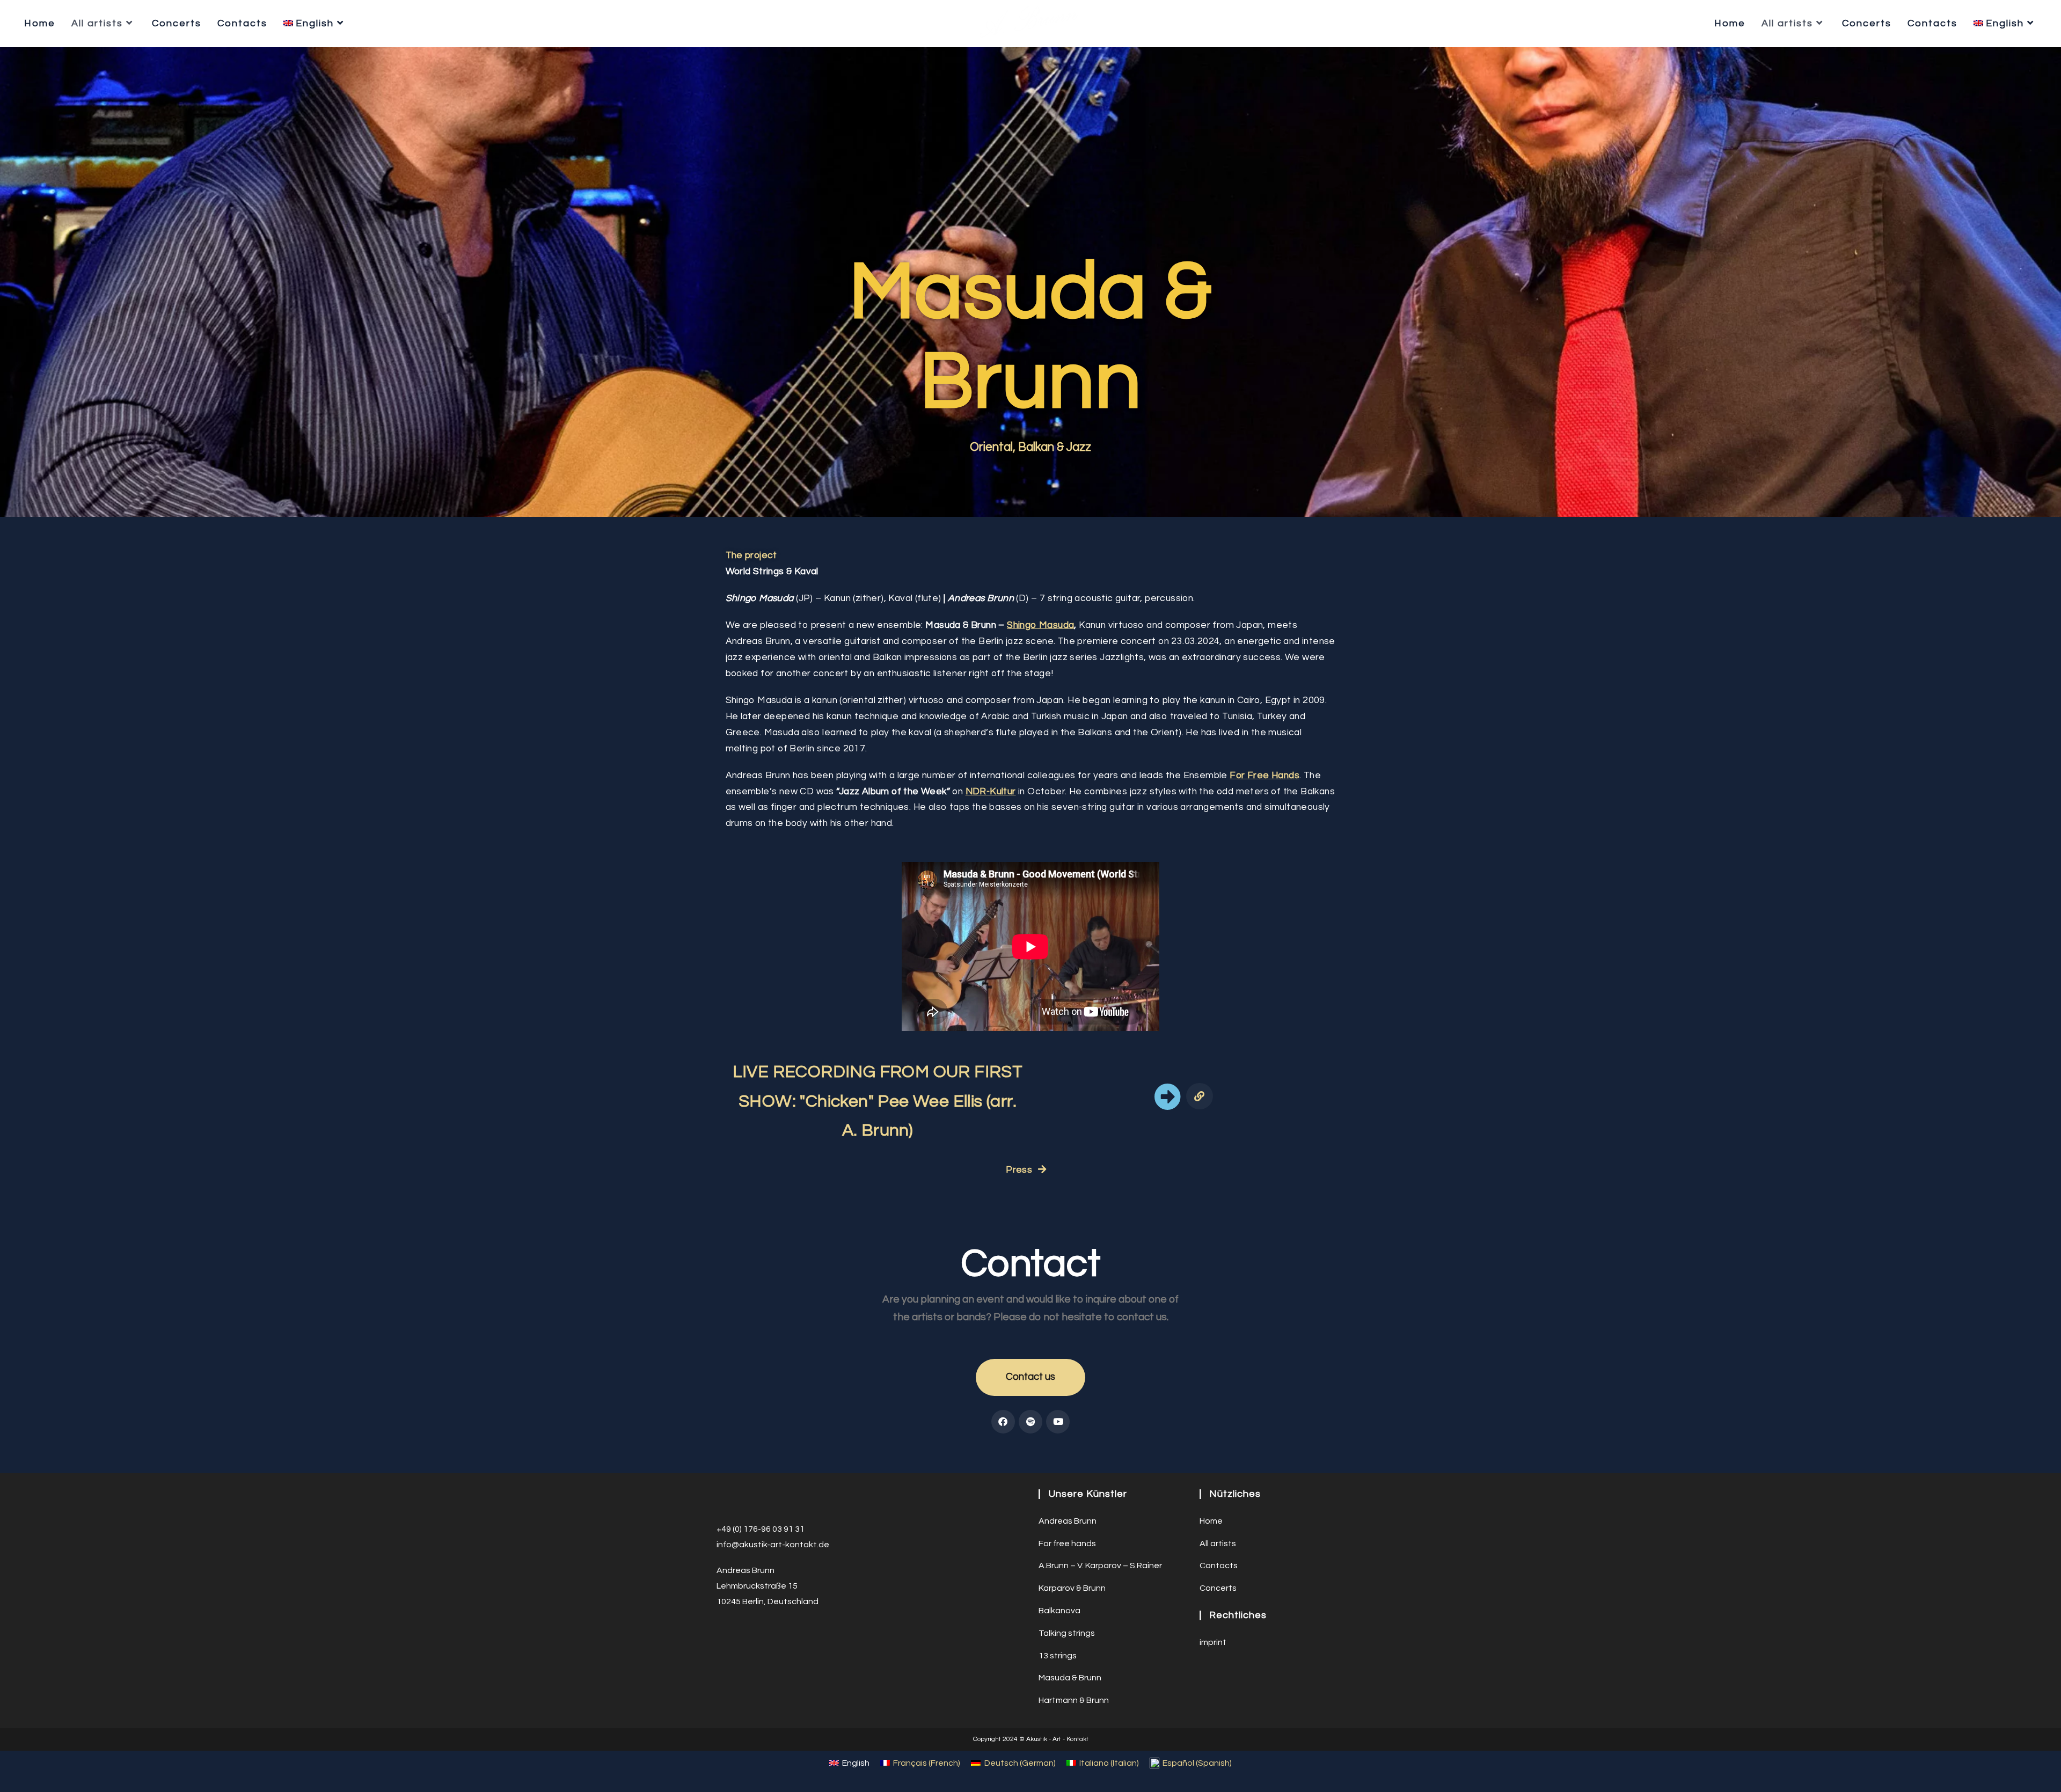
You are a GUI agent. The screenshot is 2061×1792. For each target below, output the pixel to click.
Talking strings (1067, 1633)
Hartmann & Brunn (1074, 1700)
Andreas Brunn (1068, 1521)
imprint (1213, 1642)
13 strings (1058, 1656)
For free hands (1067, 1544)
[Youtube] (1058, 1422)
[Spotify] (1030, 1422)
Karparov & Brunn (1072, 1588)
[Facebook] (1003, 1422)
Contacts (1219, 1566)
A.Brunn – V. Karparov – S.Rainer (1100, 1566)
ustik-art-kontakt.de (789, 1545)
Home (1211, 1521)
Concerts (1218, 1588)
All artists (1218, 1544)
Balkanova (1059, 1611)
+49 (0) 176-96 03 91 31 (761, 1529)
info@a (730, 1545)
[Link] (1199, 1096)
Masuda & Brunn (1070, 1678)
